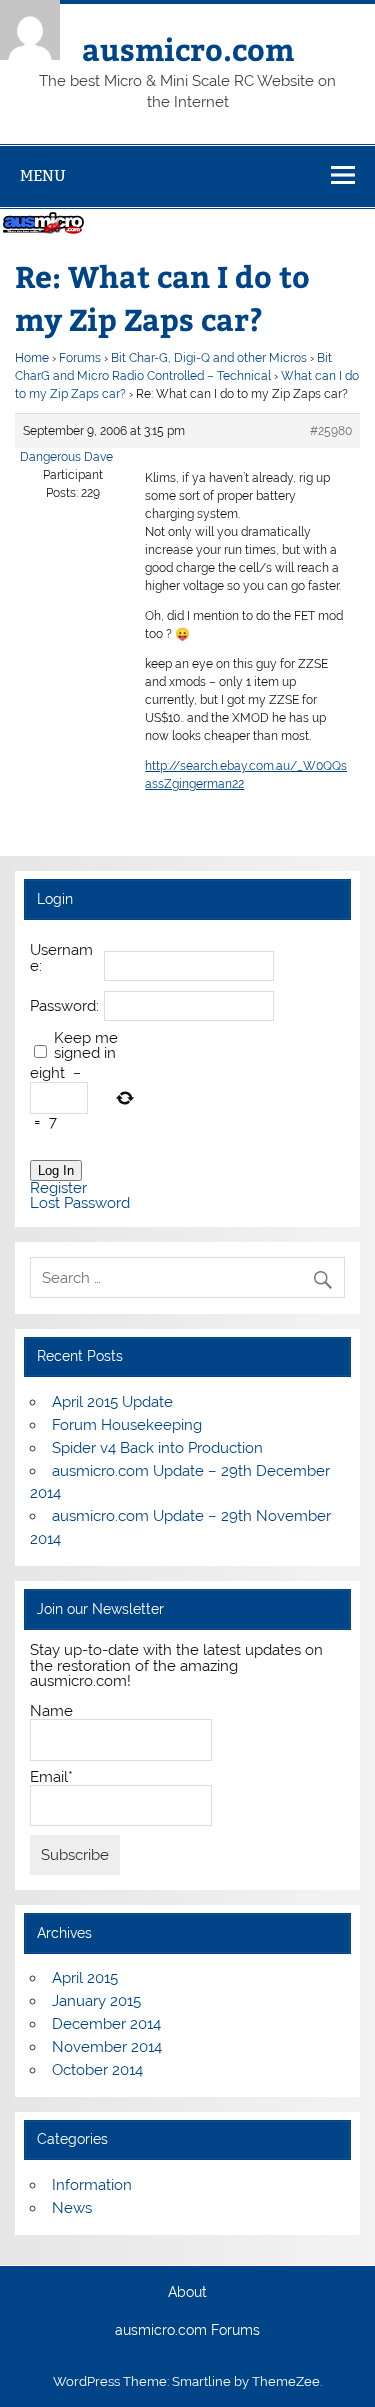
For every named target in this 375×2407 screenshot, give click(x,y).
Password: (64, 1006)
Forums (80, 358)
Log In (56, 1170)
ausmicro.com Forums (187, 2331)
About (187, 2293)
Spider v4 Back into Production (157, 1448)
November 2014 (107, 2047)
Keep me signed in (86, 1046)
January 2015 (96, 2001)
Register (58, 1188)
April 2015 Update (112, 1402)
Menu (43, 175)
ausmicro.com (188, 48)
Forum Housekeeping (127, 1425)
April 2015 (85, 1978)
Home (32, 358)
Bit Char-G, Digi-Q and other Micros (209, 358)
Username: (61, 958)
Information (92, 2185)
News (72, 2208)
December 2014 (106, 2024)
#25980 (331, 431)
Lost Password (80, 1203)
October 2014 (97, 2070)
